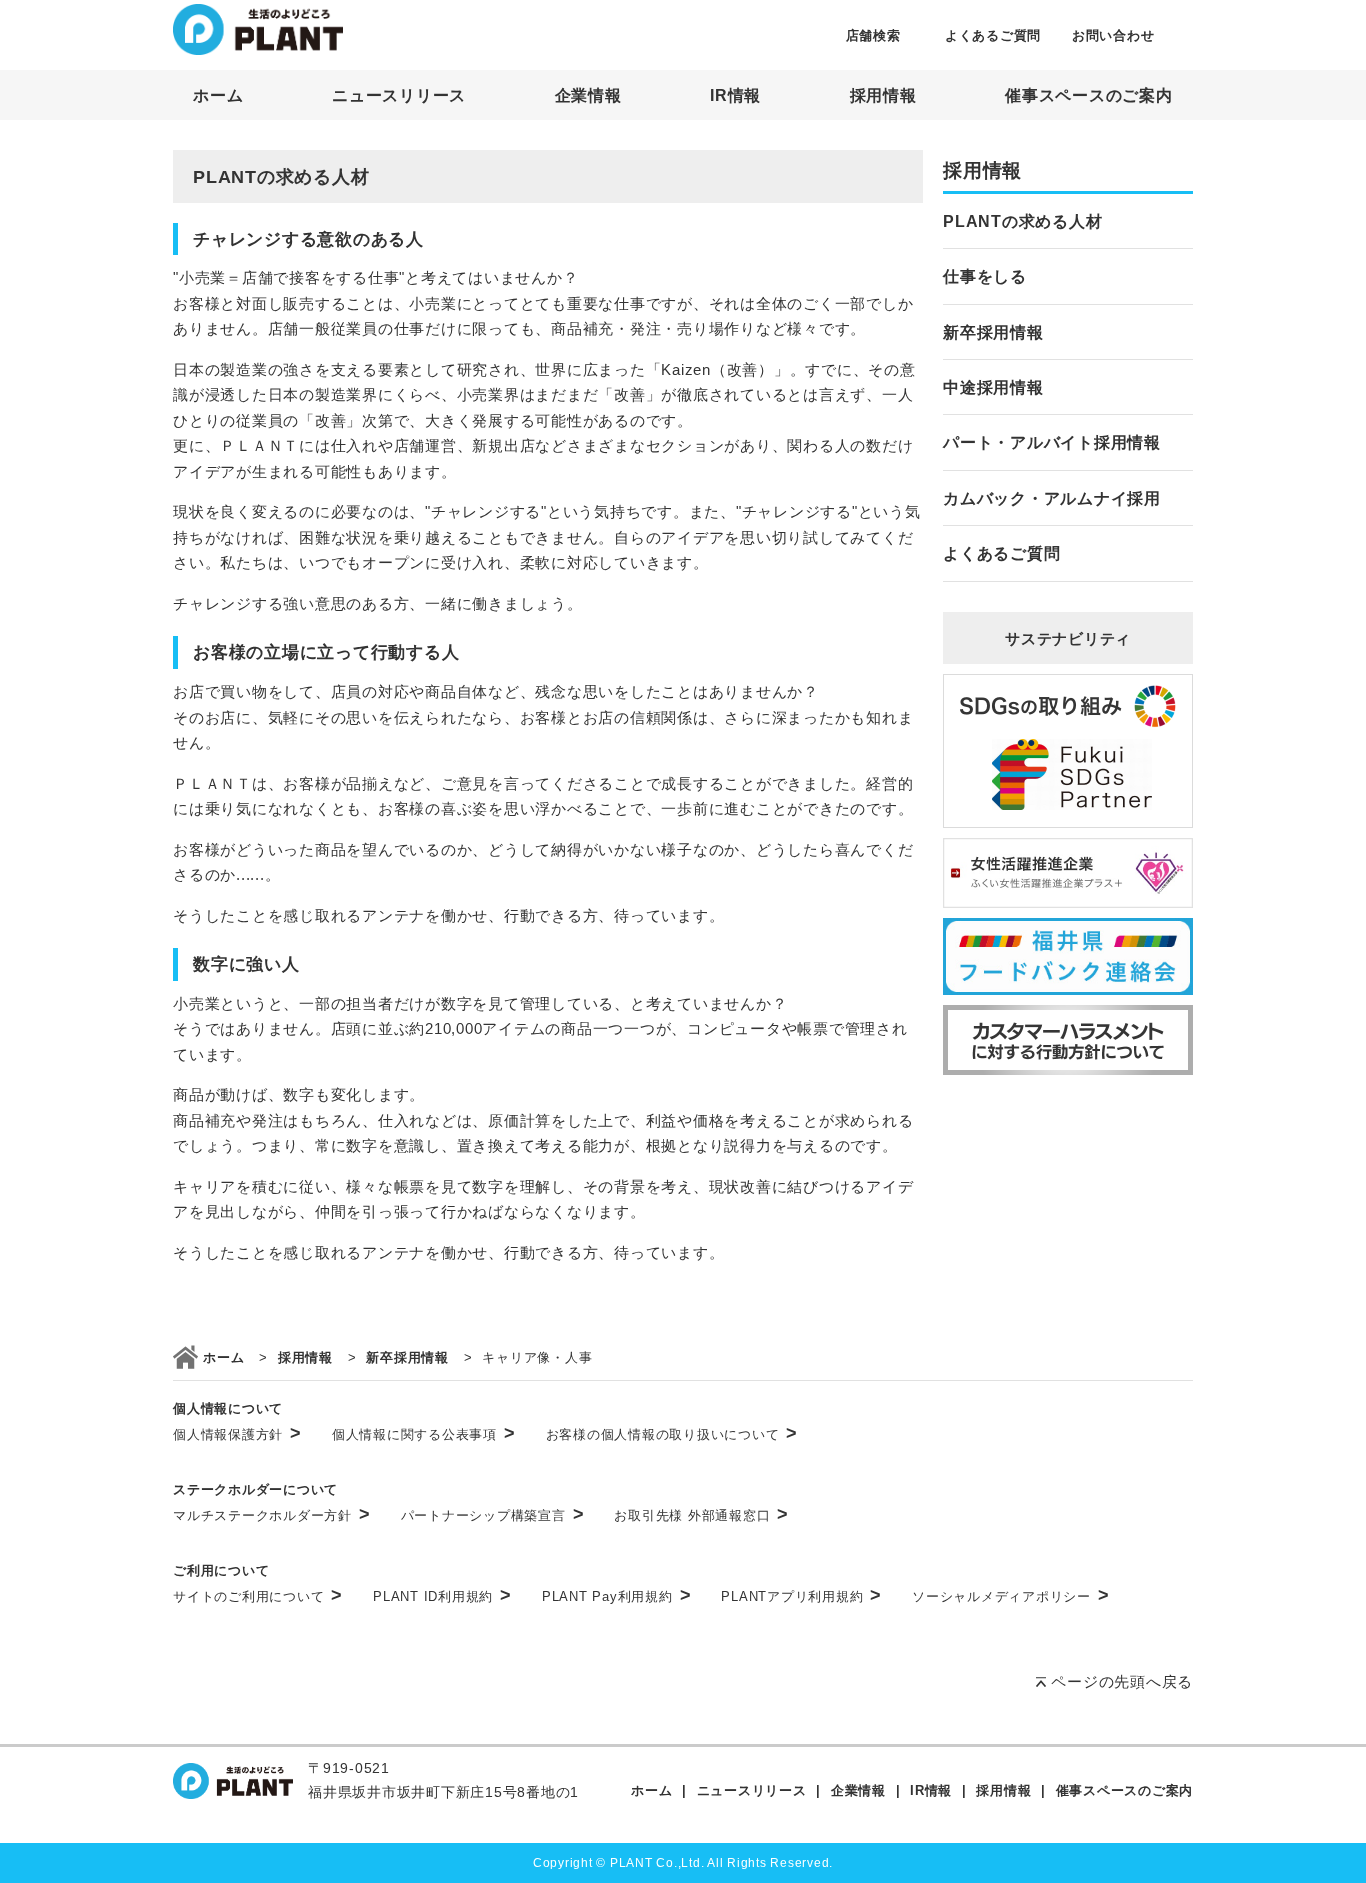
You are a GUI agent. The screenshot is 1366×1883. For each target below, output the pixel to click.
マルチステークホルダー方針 (272, 1515)
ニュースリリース (399, 95)
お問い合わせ (1113, 35)
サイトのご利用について (258, 1596)
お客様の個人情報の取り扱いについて (672, 1434)
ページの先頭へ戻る (1122, 1681)
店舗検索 (873, 35)
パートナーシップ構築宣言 (493, 1515)
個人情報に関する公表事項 (424, 1434)
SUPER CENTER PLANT (258, 29)
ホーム (218, 95)
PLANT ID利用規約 (442, 1596)
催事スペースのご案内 (1089, 95)
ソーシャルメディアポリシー (1011, 1596)
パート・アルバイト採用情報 (1052, 442)
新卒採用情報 (993, 332)
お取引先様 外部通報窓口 (701, 1515)
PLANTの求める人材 (1022, 221)
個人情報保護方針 (237, 1434)
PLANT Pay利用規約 (617, 1596)
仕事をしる (985, 276)
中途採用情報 (993, 387)
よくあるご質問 (993, 35)
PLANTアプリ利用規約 (801, 1596)
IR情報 (735, 95)
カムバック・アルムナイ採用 (1052, 498)
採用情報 (883, 95)
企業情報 (588, 95)
